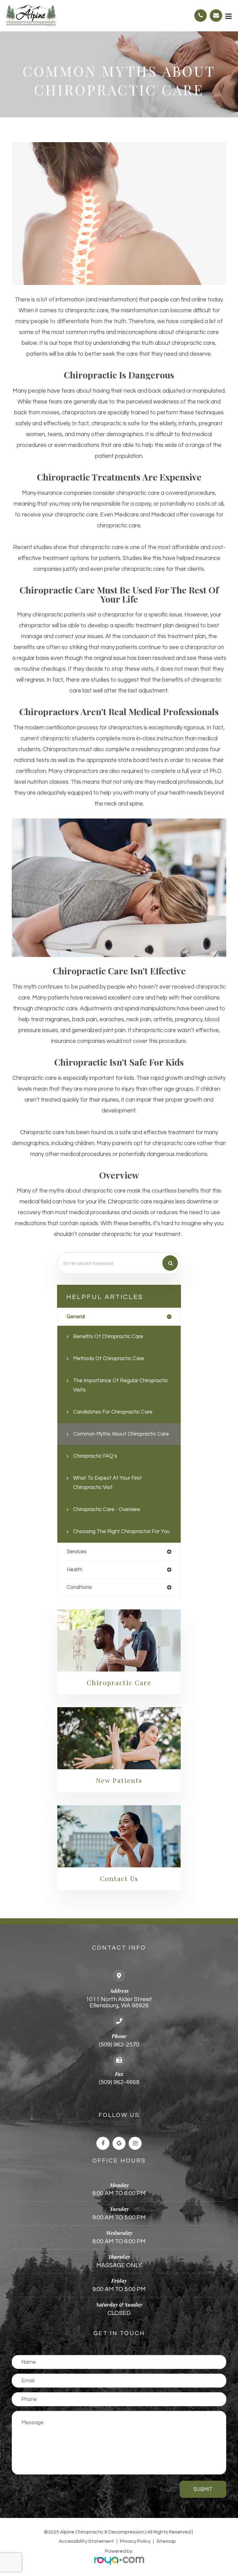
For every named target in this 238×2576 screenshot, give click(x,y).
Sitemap (166, 2541)
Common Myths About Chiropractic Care (121, 1434)
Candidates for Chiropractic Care (113, 1412)
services (77, 1552)
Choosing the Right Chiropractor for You (121, 1531)
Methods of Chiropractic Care (109, 1358)
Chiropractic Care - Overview (107, 1509)
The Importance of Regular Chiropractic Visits (121, 1385)
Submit (203, 2489)
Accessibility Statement (86, 2541)
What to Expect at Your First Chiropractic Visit (108, 1483)
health (75, 1570)
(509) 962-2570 (119, 2045)
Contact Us (119, 1878)
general (76, 1317)
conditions (79, 1587)
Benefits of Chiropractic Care (108, 1336)
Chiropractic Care (119, 1682)
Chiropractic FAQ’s (95, 1456)
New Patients (119, 1780)
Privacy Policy (135, 2541)
